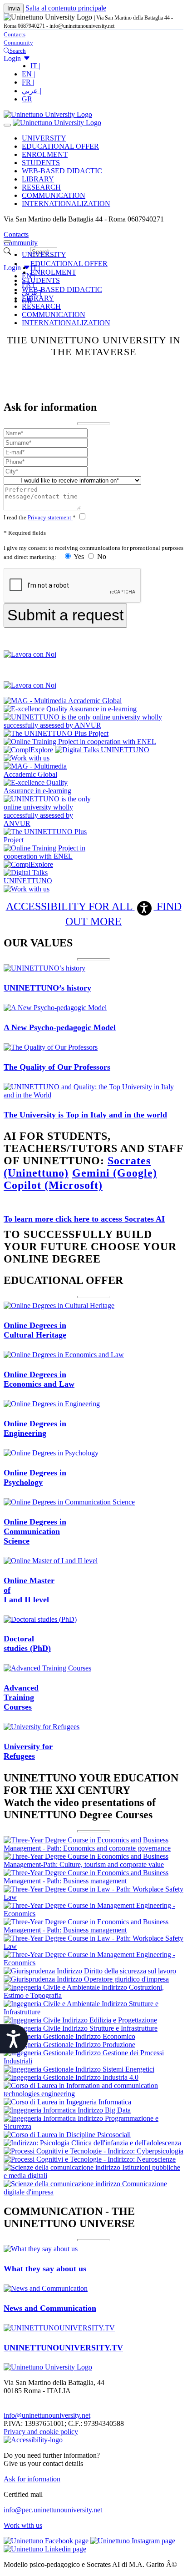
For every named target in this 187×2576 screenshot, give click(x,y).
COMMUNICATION (54, 195)
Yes (79, 556)
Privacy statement (50, 517)
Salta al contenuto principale (66, 8)
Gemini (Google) (115, 1173)
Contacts (15, 34)
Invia (14, 8)
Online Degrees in (35, 1330)
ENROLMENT (45, 154)
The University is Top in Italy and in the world (85, 1115)
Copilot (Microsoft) (53, 1185)
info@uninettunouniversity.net (47, 2415)
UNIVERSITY (44, 138)
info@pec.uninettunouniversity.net (53, 2510)
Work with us (23, 2525)
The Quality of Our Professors (57, 1067)
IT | (35, 66)
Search (18, 51)
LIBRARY (38, 179)
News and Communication (50, 2308)
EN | (28, 74)
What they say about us (45, 2269)
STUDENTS (41, 163)
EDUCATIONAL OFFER (60, 146)
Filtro (20, 251)
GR (27, 99)
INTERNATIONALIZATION (66, 204)
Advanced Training (21, 1697)
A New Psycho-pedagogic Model (60, 1027)
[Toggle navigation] (7, 125)
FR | (28, 82)
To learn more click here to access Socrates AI (84, 1219)
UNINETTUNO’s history (47, 988)
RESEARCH (41, 187)
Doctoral (27, 1643)
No (101, 556)
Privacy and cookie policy (41, 2432)
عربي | (32, 91)
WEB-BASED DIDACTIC (62, 171)
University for (28, 1751)
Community (18, 43)
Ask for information (32, 2479)
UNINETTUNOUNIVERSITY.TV (63, 2348)
